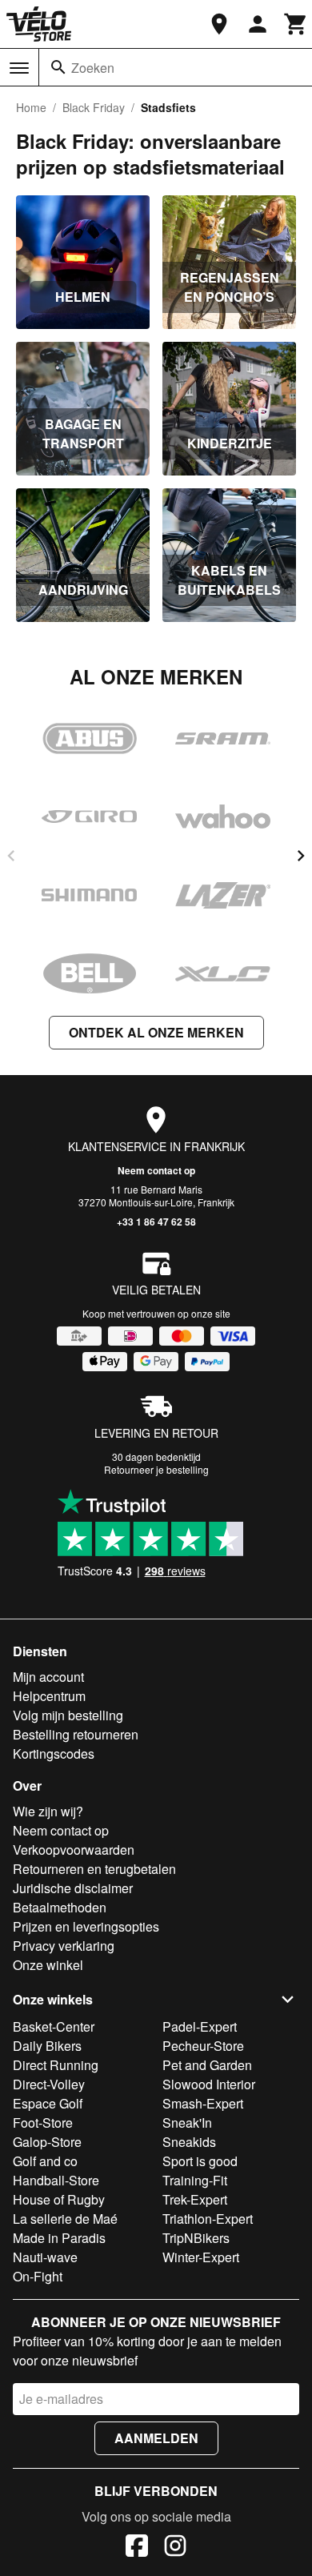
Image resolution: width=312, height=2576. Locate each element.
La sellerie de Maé (65, 2219)
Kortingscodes (54, 1753)
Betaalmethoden (60, 1907)
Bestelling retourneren (76, 1734)
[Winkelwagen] (296, 24)
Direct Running (56, 2065)
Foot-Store (43, 2123)
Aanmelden (156, 2438)
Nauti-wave (45, 2257)
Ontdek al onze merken (156, 1032)
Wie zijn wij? (48, 1811)
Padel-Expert (200, 2026)
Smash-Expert (203, 2103)
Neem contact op (156, 1170)
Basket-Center (54, 2026)
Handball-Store (56, 2180)
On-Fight (38, 2276)
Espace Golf (48, 2103)
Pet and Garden (207, 2065)
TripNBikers (196, 2238)
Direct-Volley (49, 2084)
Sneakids (189, 2142)
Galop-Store (47, 2142)
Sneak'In (187, 2123)
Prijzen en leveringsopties (86, 1926)
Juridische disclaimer (73, 1888)
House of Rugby (59, 2199)
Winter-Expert (201, 2257)
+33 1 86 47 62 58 (156, 1222)
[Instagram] (175, 2548)
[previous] (11, 856)
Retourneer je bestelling (156, 1469)
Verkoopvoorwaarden (74, 1850)
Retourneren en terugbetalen (94, 1869)
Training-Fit (195, 2180)
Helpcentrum (49, 1696)
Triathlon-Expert (208, 2219)
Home (31, 107)
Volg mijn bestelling (68, 1715)
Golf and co (45, 2161)
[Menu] (19, 68)
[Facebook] (137, 2548)
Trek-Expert (195, 2199)
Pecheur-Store (203, 2046)
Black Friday (94, 107)
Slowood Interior (209, 2084)
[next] (301, 856)
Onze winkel (48, 1965)
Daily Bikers (47, 2046)
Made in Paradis (59, 2238)
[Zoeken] (58, 67)
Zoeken (93, 68)
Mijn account (48, 1677)
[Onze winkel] (219, 24)
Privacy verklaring (64, 1946)
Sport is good (200, 2161)
